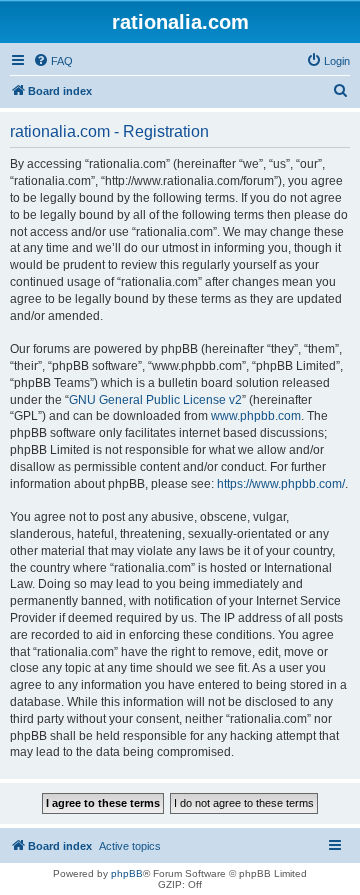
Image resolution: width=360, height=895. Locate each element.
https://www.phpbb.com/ (281, 484)
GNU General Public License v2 (155, 400)
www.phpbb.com (256, 416)
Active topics (130, 846)
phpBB (127, 873)
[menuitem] (53, 61)
